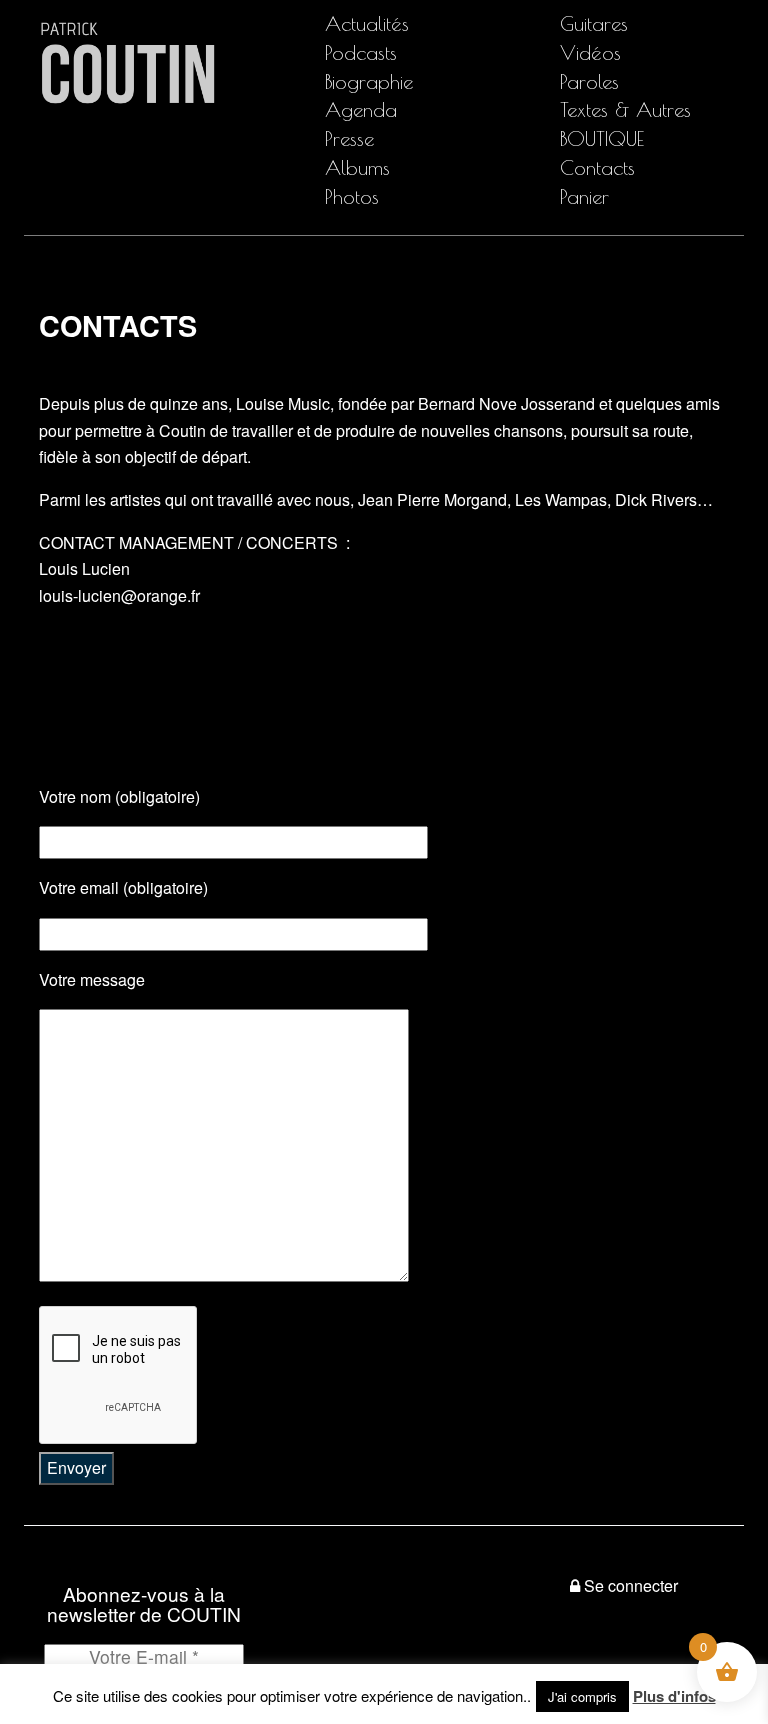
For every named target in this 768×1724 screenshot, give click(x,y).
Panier (584, 196)
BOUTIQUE (602, 138)
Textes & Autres (625, 109)
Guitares (594, 23)
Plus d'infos (674, 1696)
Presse (349, 138)
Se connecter (631, 1585)
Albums (357, 167)
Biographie (369, 81)
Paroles (589, 81)
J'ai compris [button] (582, 1696)
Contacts (597, 167)
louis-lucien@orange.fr (119, 595)
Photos (352, 196)
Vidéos (590, 52)
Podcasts (361, 52)
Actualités (367, 23)
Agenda (361, 109)
